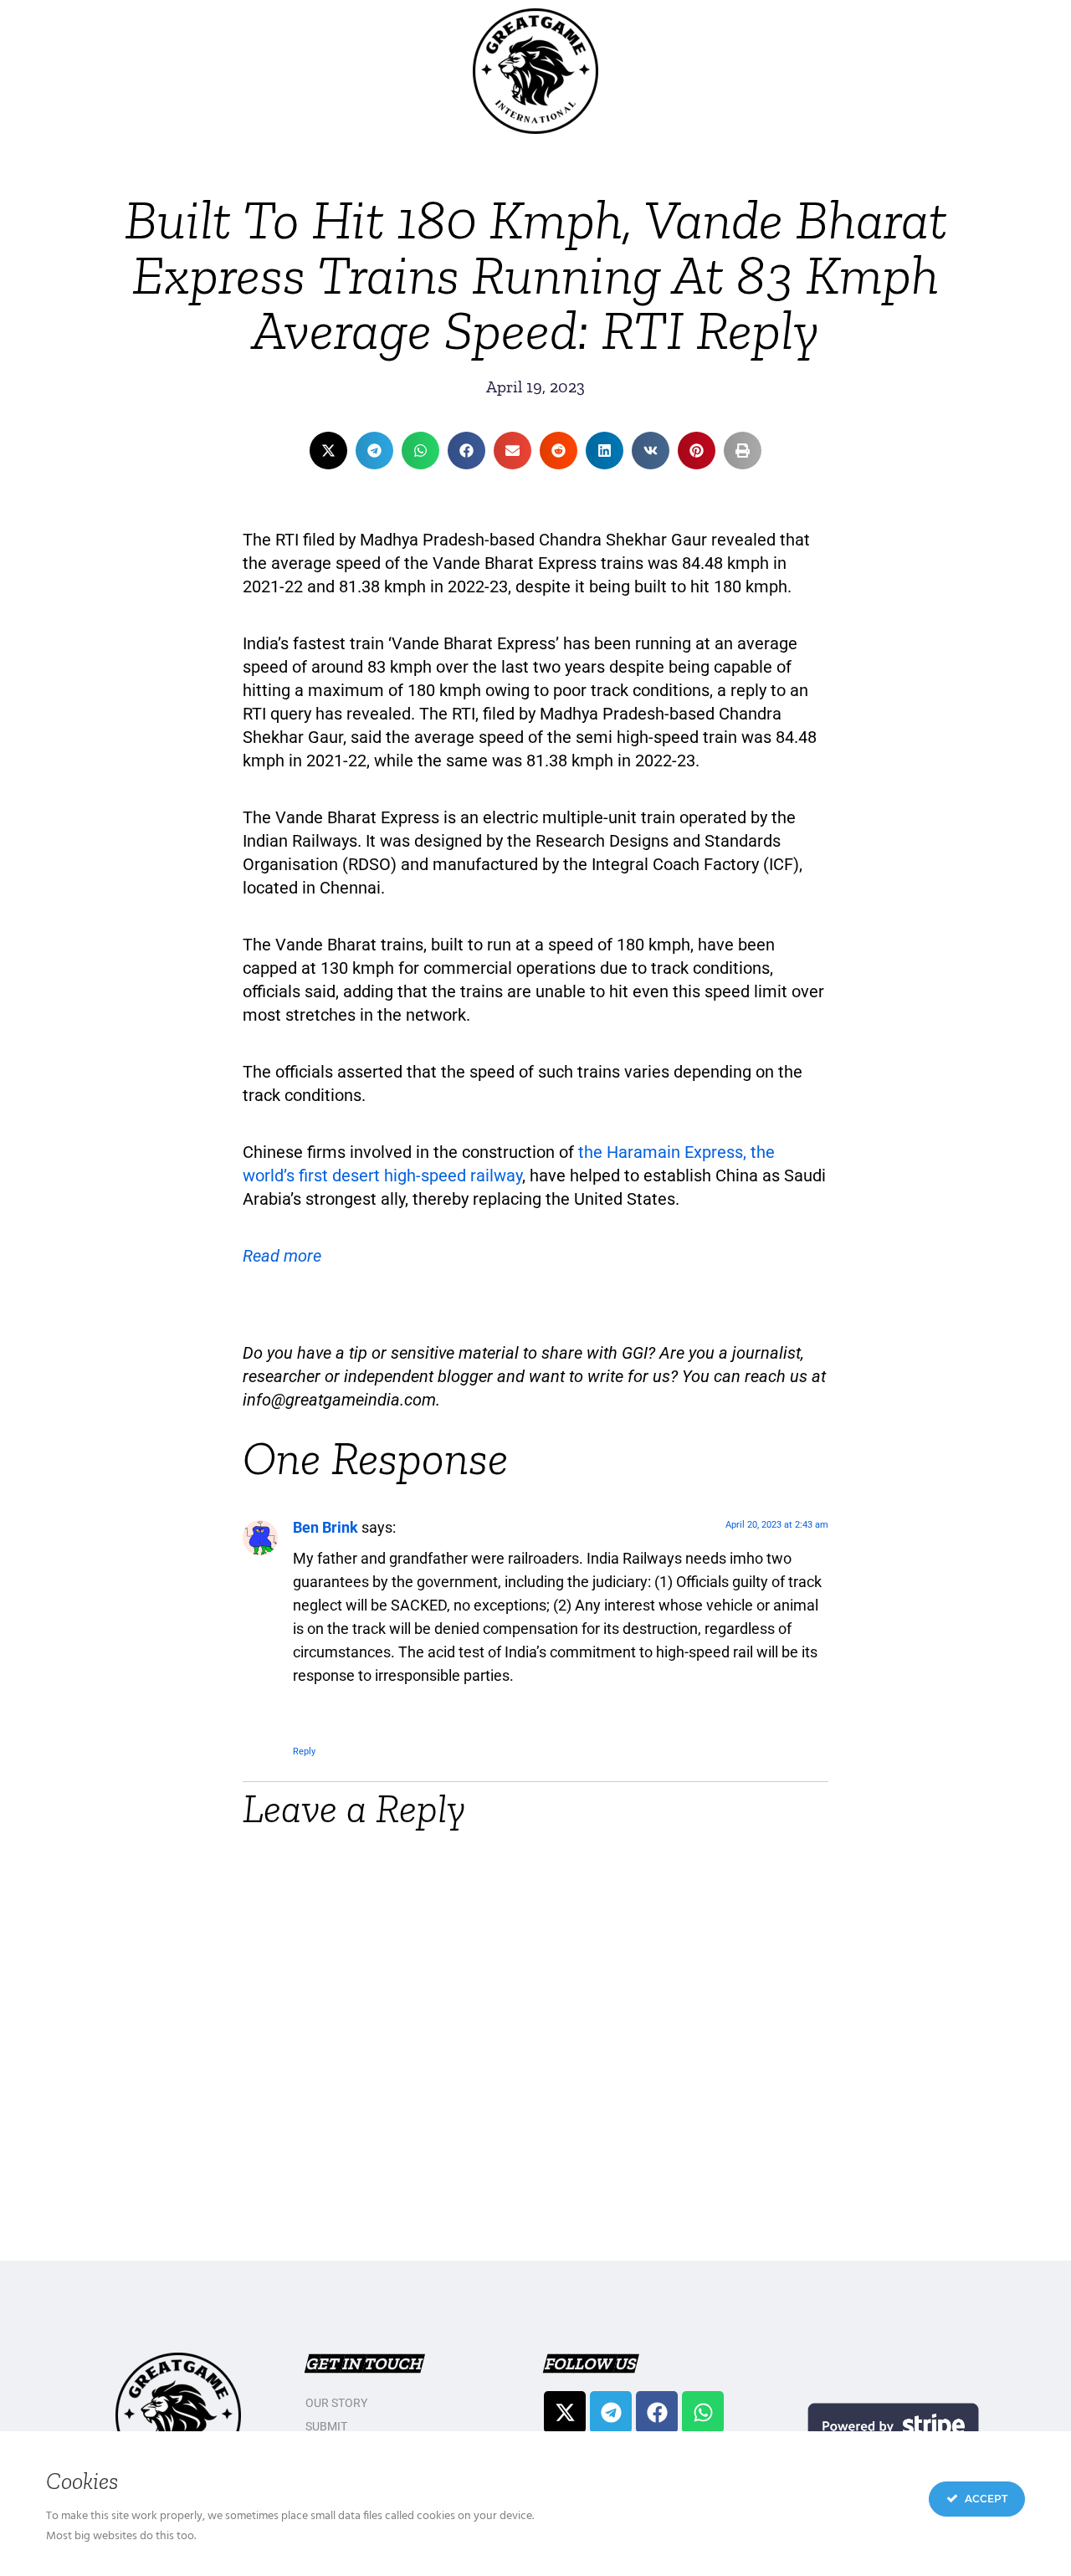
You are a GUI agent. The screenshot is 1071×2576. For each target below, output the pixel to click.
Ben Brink (325, 1527)
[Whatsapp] (703, 2412)
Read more (282, 1256)
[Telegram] (611, 2412)
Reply (304, 1751)
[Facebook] (657, 2412)
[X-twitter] (565, 2412)
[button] (328, 451)
